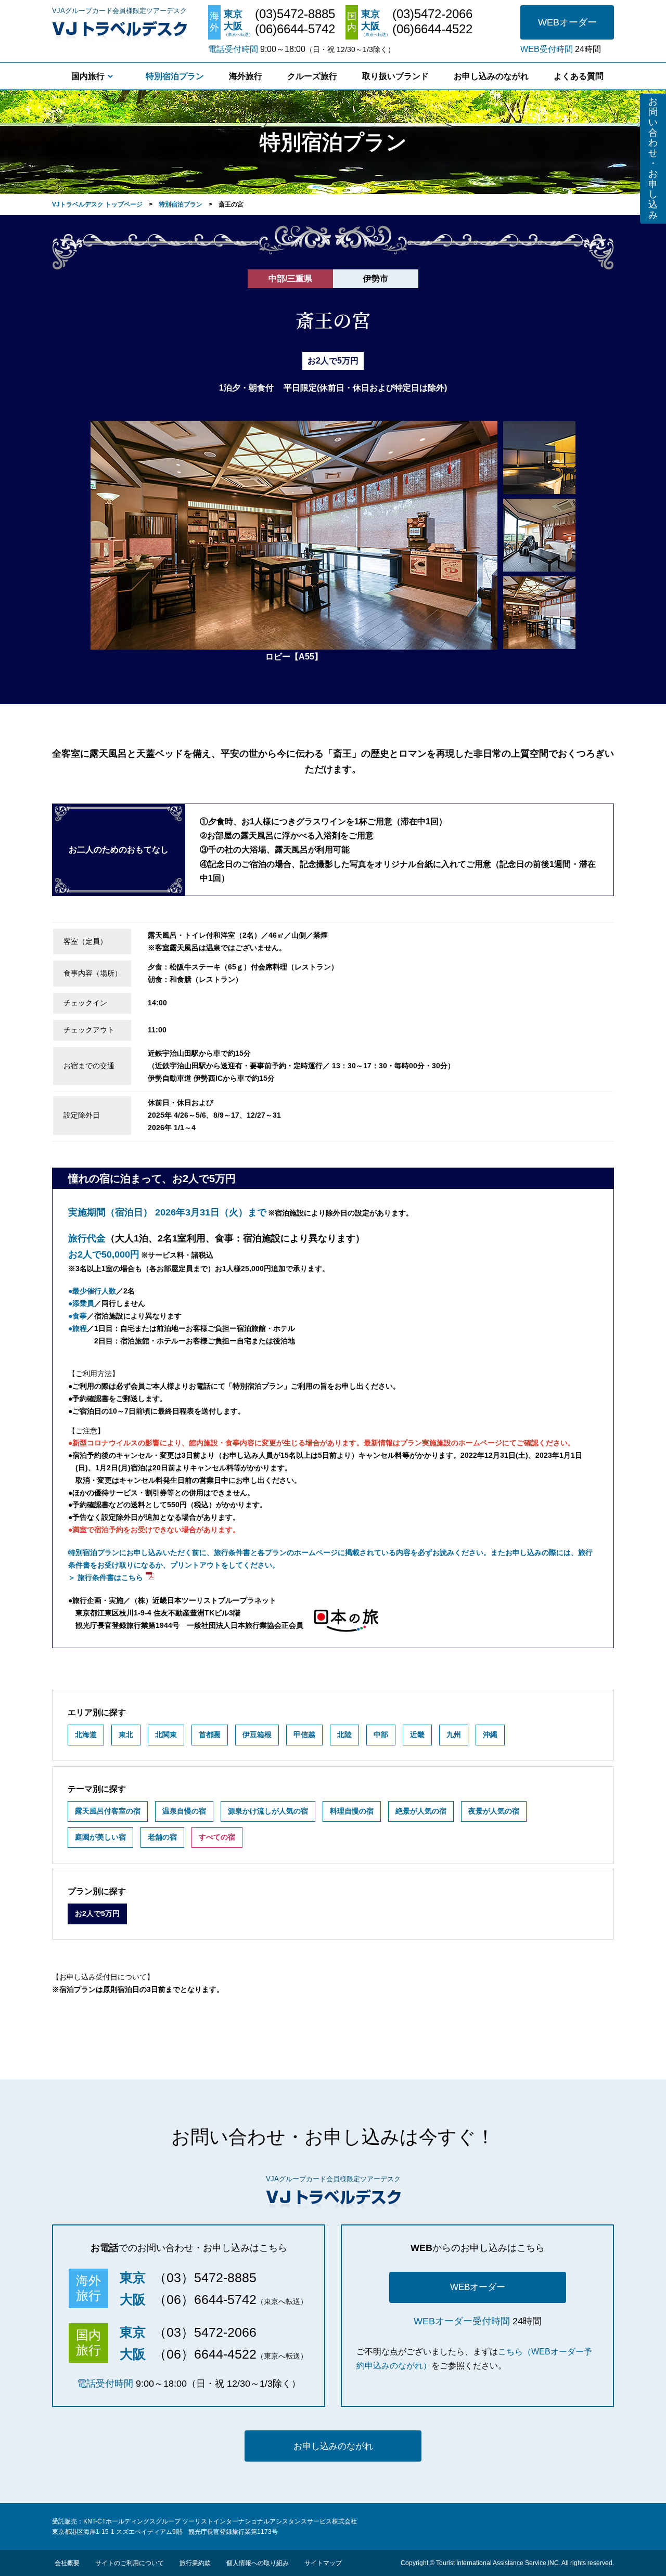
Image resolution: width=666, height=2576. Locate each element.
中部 (381, 1734)
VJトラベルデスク (119, 29)
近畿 (417, 1734)
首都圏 (210, 1734)
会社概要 (67, 2563)
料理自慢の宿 (352, 1811)
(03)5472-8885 (295, 14)
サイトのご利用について (130, 2563)
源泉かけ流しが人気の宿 (268, 1811)
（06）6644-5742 (205, 2299)
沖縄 (490, 1734)
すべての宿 (217, 1837)
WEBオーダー (567, 22)
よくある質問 (579, 76)
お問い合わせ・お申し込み (653, 158)
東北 (126, 1734)
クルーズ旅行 (312, 76)
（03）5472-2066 (205, 2332)
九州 (454, 1734)
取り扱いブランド (395, 76)
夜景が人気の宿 (494, 1811)
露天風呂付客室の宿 (108, 1811)
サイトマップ (323, 2563)
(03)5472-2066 (432, 14)
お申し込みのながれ (491, 76)
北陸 (344, 1734)
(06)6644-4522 (432, 29)
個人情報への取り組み (258, 2563)
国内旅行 (88, 76)
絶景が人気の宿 (421, 1811)
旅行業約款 (195, 2563)
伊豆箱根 (257, 1734)
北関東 (166, 1734)
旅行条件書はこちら (110, 1577)
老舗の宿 (162, 1837)
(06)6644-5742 (295, 29)
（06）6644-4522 (205, 2354)
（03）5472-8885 (205, 2277)
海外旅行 (246, 76)
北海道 (86, 1734)
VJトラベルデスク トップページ (97, 204)
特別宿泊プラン (175, 76)
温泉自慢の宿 (184, 1811)
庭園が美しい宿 (100, 1837)
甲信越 (304, 1734)
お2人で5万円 (97, 1913)
